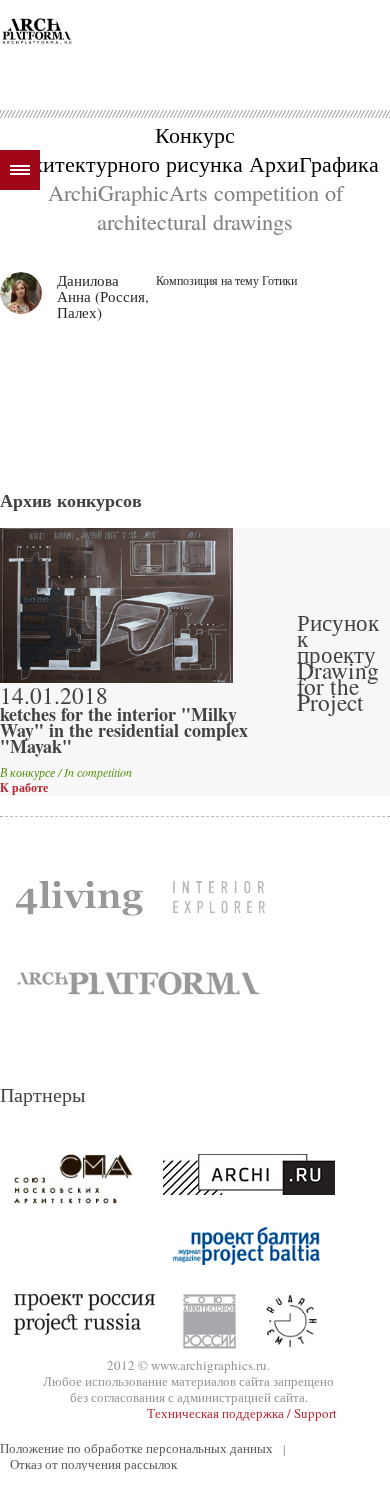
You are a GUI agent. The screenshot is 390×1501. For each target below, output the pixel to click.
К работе (24, 788)
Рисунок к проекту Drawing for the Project (338, 662)
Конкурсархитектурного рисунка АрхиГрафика (195, 148)
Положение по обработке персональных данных (136, 1448)
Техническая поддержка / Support (242, 1413)
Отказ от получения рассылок (93, 1464)
